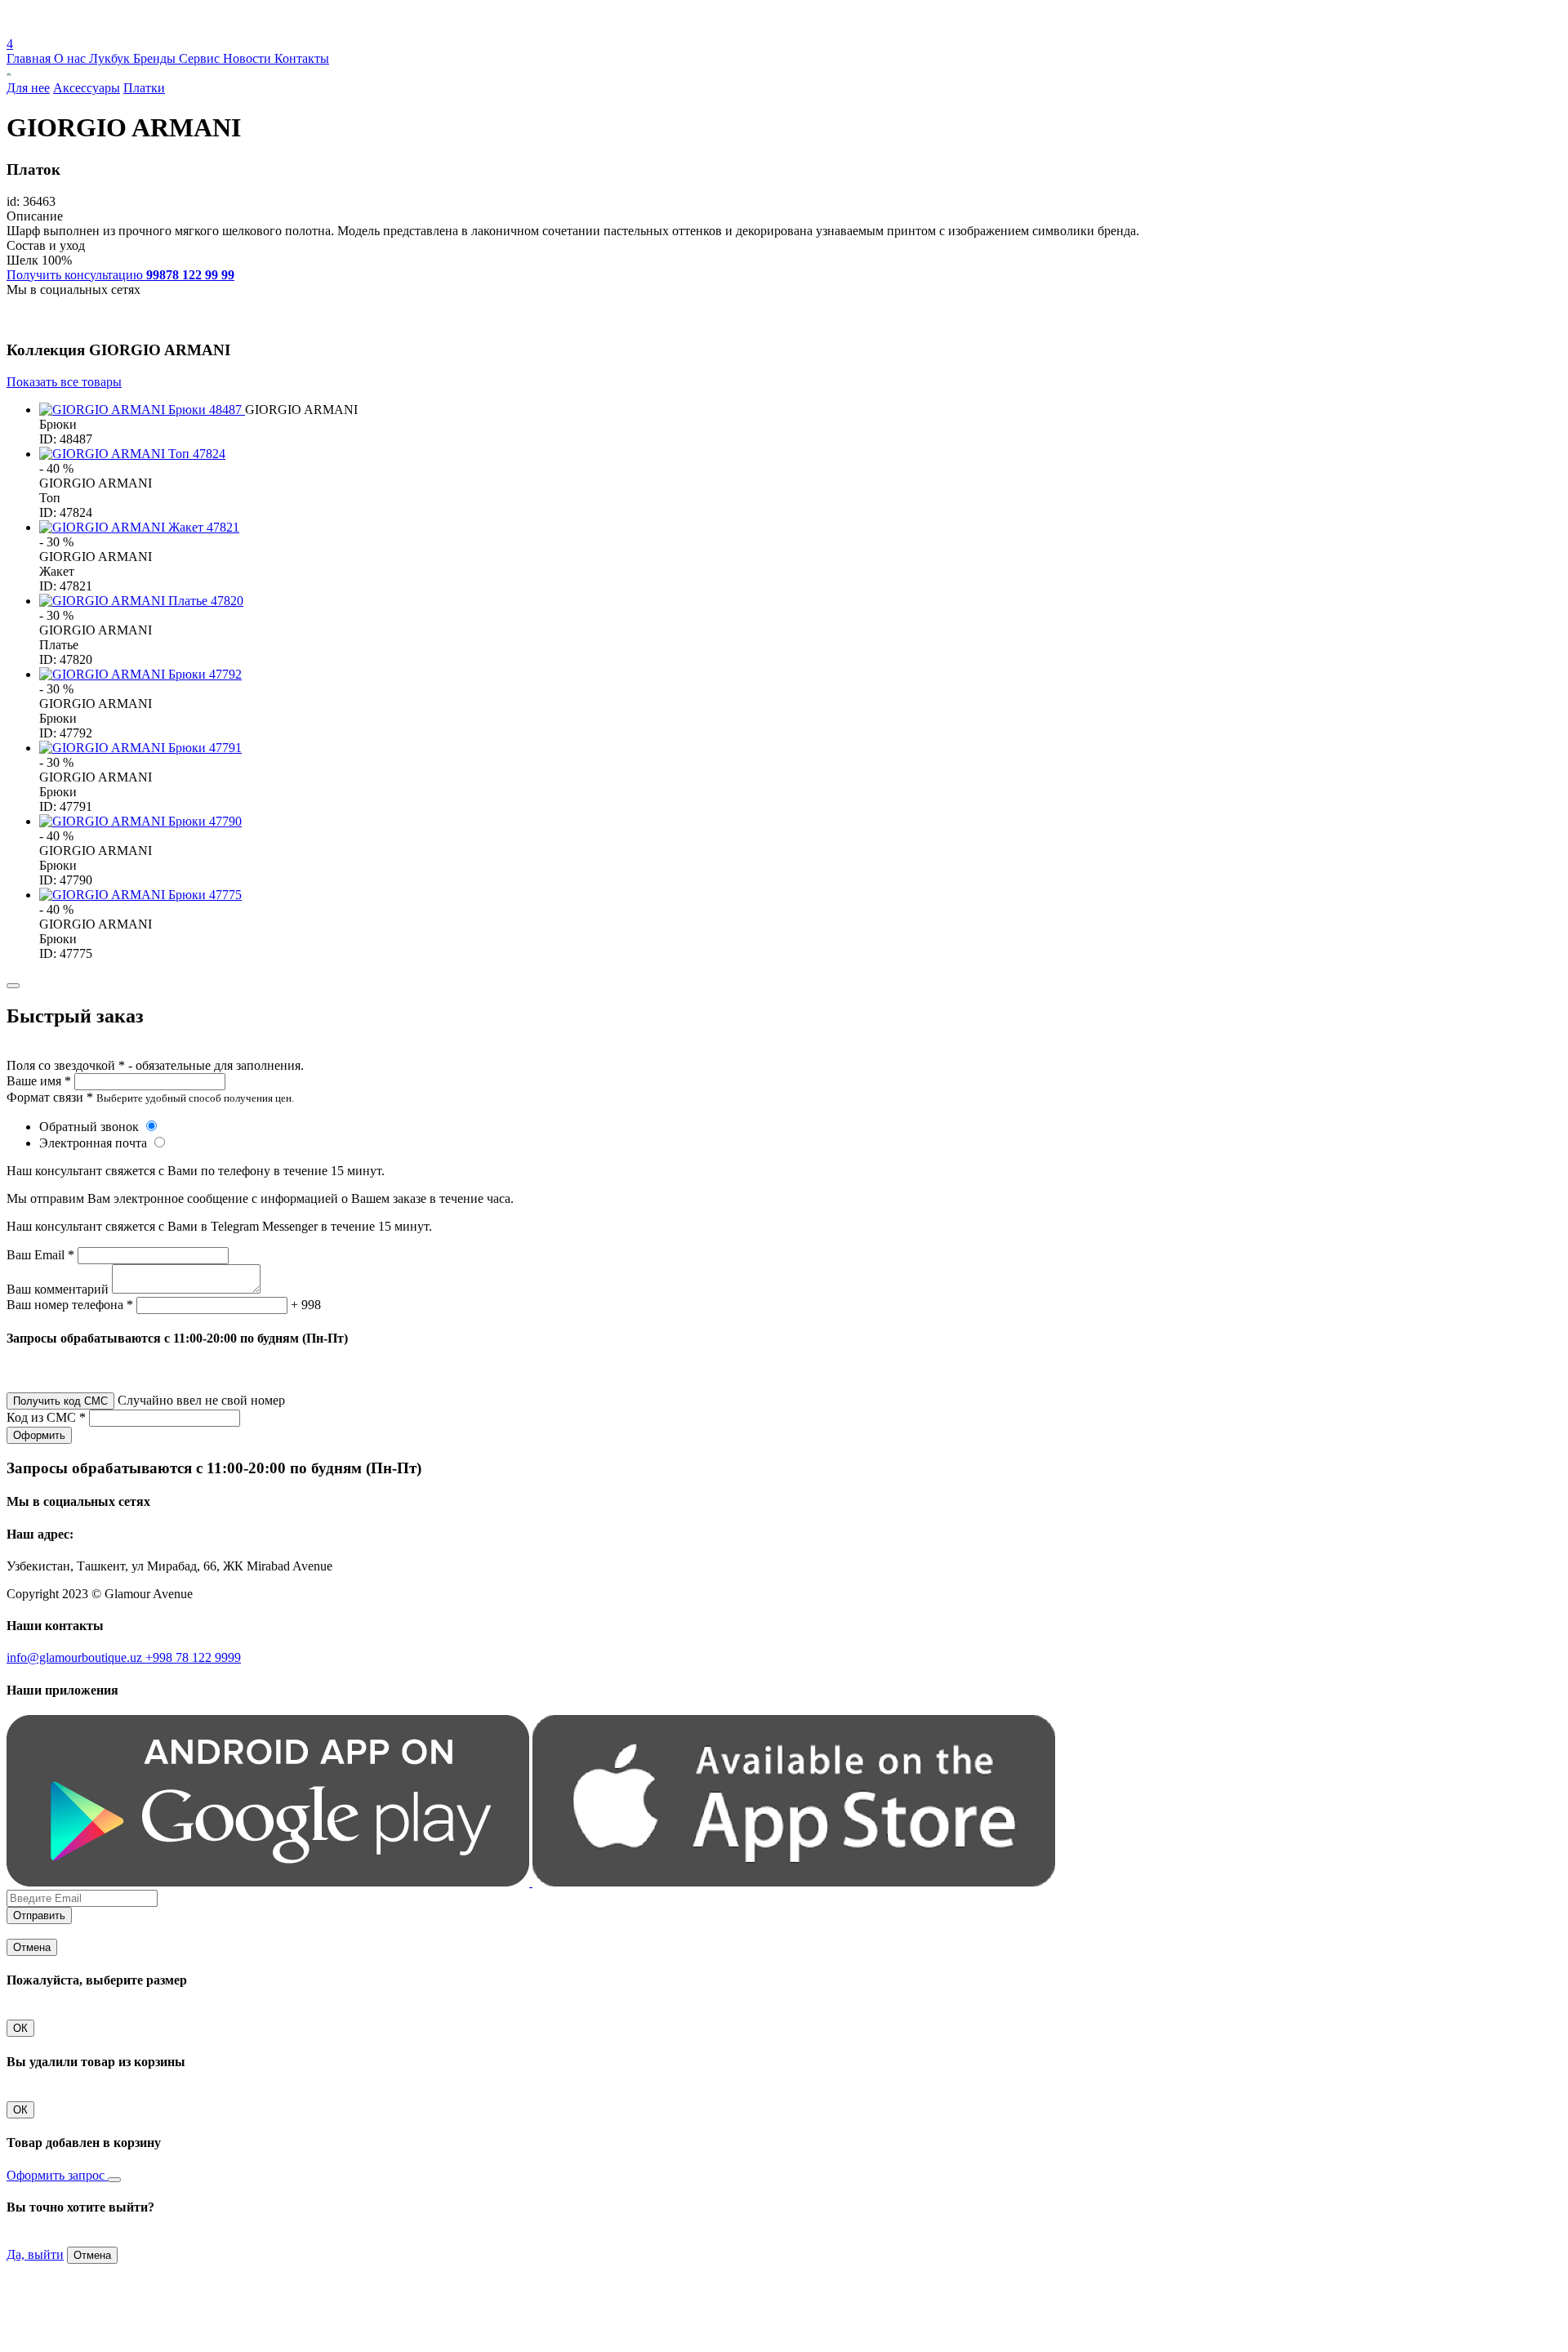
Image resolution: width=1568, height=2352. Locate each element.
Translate (128, 29)
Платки (144, 88)
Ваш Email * (40, 1255)
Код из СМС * (46, 1417)
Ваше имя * (39, 1081)
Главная (30, 58)
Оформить (39, 1435)
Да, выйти (35, 2254)
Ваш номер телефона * (70, 1305)
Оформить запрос (57, 2175)
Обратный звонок (91, 1127)
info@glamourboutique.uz (76, 1657)
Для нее (28, 88)
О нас (71, 58)
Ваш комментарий (58, 1289)
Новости (249, 58)
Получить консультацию (120, 275)
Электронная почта (95, 1143)
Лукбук (111, 58)
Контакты (302, 58)
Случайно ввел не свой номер (201, 1400)
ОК (20, 2028)
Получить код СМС (60, 1401)
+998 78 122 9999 (193, 1657)
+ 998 (306, 1305)
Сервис (201, 58)
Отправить (39, 1915)
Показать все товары (64, 382)
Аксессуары (87, 88)
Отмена (32, 1947)
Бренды (156, 58)
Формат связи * (50, 1097)
